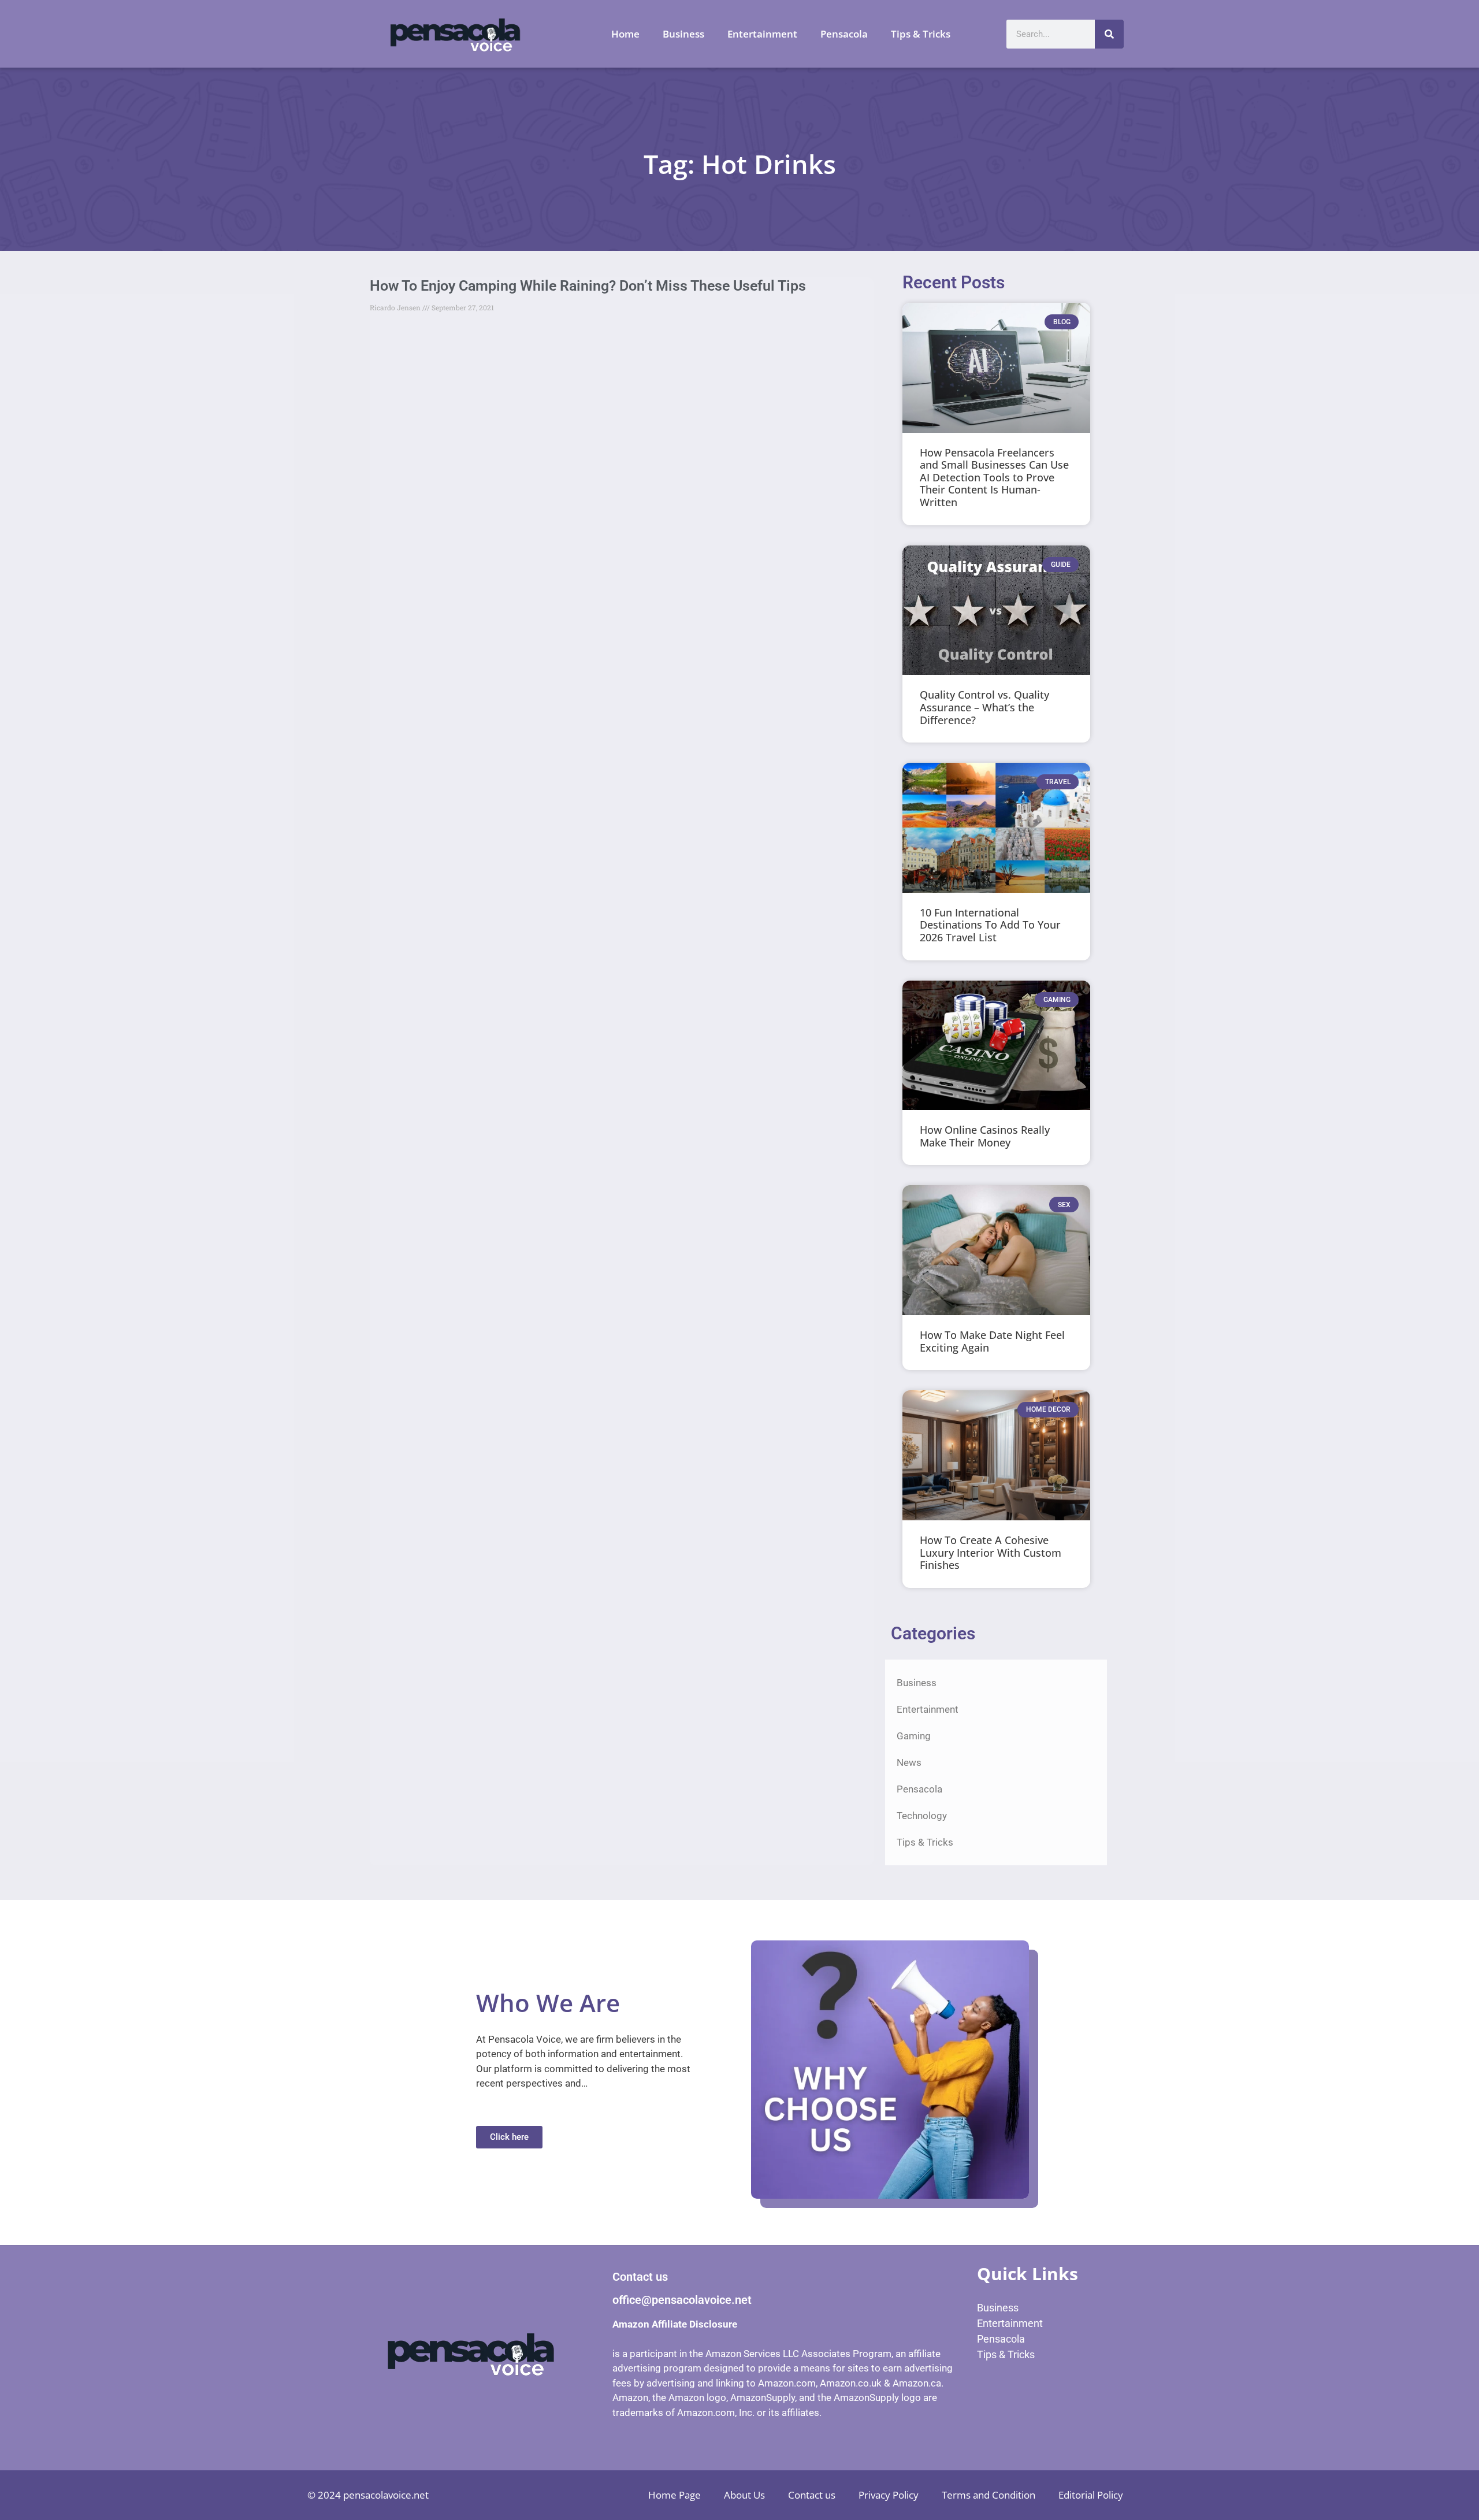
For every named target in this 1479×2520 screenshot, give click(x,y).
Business (683, 34)
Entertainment (762, 34)
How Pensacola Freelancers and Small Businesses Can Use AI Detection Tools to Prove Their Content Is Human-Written (994, 477)
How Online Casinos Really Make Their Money (985, 1136)
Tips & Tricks (921, 34)
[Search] (1109, 34)
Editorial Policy (1091, 2495)
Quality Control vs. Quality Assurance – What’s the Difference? (984, 707)
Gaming (914, 1736)
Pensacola (844, 34)
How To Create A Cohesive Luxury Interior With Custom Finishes (991, 1552)
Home (625, 34)
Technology (922, 1816)
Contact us (812, 2495)
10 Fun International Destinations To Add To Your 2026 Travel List (990, 925)
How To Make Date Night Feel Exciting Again (992, 1341)
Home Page (675, 2495)
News (909, 1762)
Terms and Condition (989, 2495)
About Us (744, 2495)
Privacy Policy (889, 2495)
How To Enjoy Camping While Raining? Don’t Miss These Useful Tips (588, 286)
